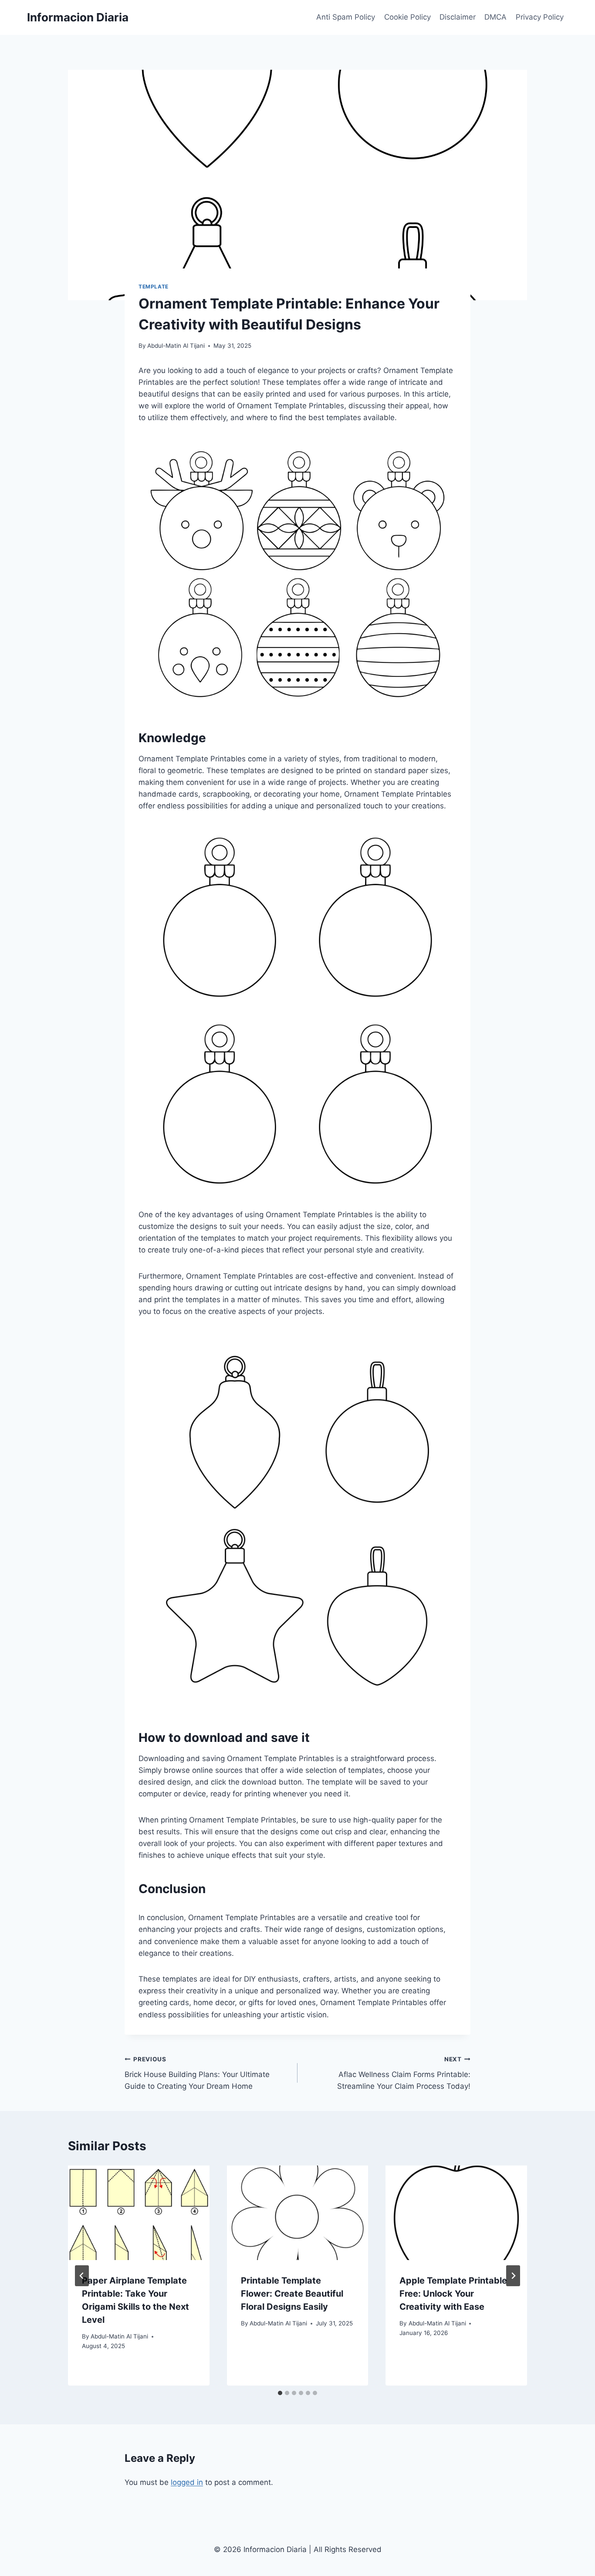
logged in (187, 2482)
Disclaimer (458, 17)
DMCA (495, 17)
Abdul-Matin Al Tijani (176, 346)
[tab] (280, 2393)
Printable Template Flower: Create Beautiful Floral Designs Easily (292, 2294)
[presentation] (139, 2213)
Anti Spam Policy (346, 17)
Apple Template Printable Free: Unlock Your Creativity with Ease (453, 2294)
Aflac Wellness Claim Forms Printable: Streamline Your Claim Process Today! (404, 2073)
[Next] (513, 2276)
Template (154, 287)
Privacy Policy (540, 17)
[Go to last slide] (82, 2276)
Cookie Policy (407, 17)
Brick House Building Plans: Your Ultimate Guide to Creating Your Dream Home (197, 2073)
